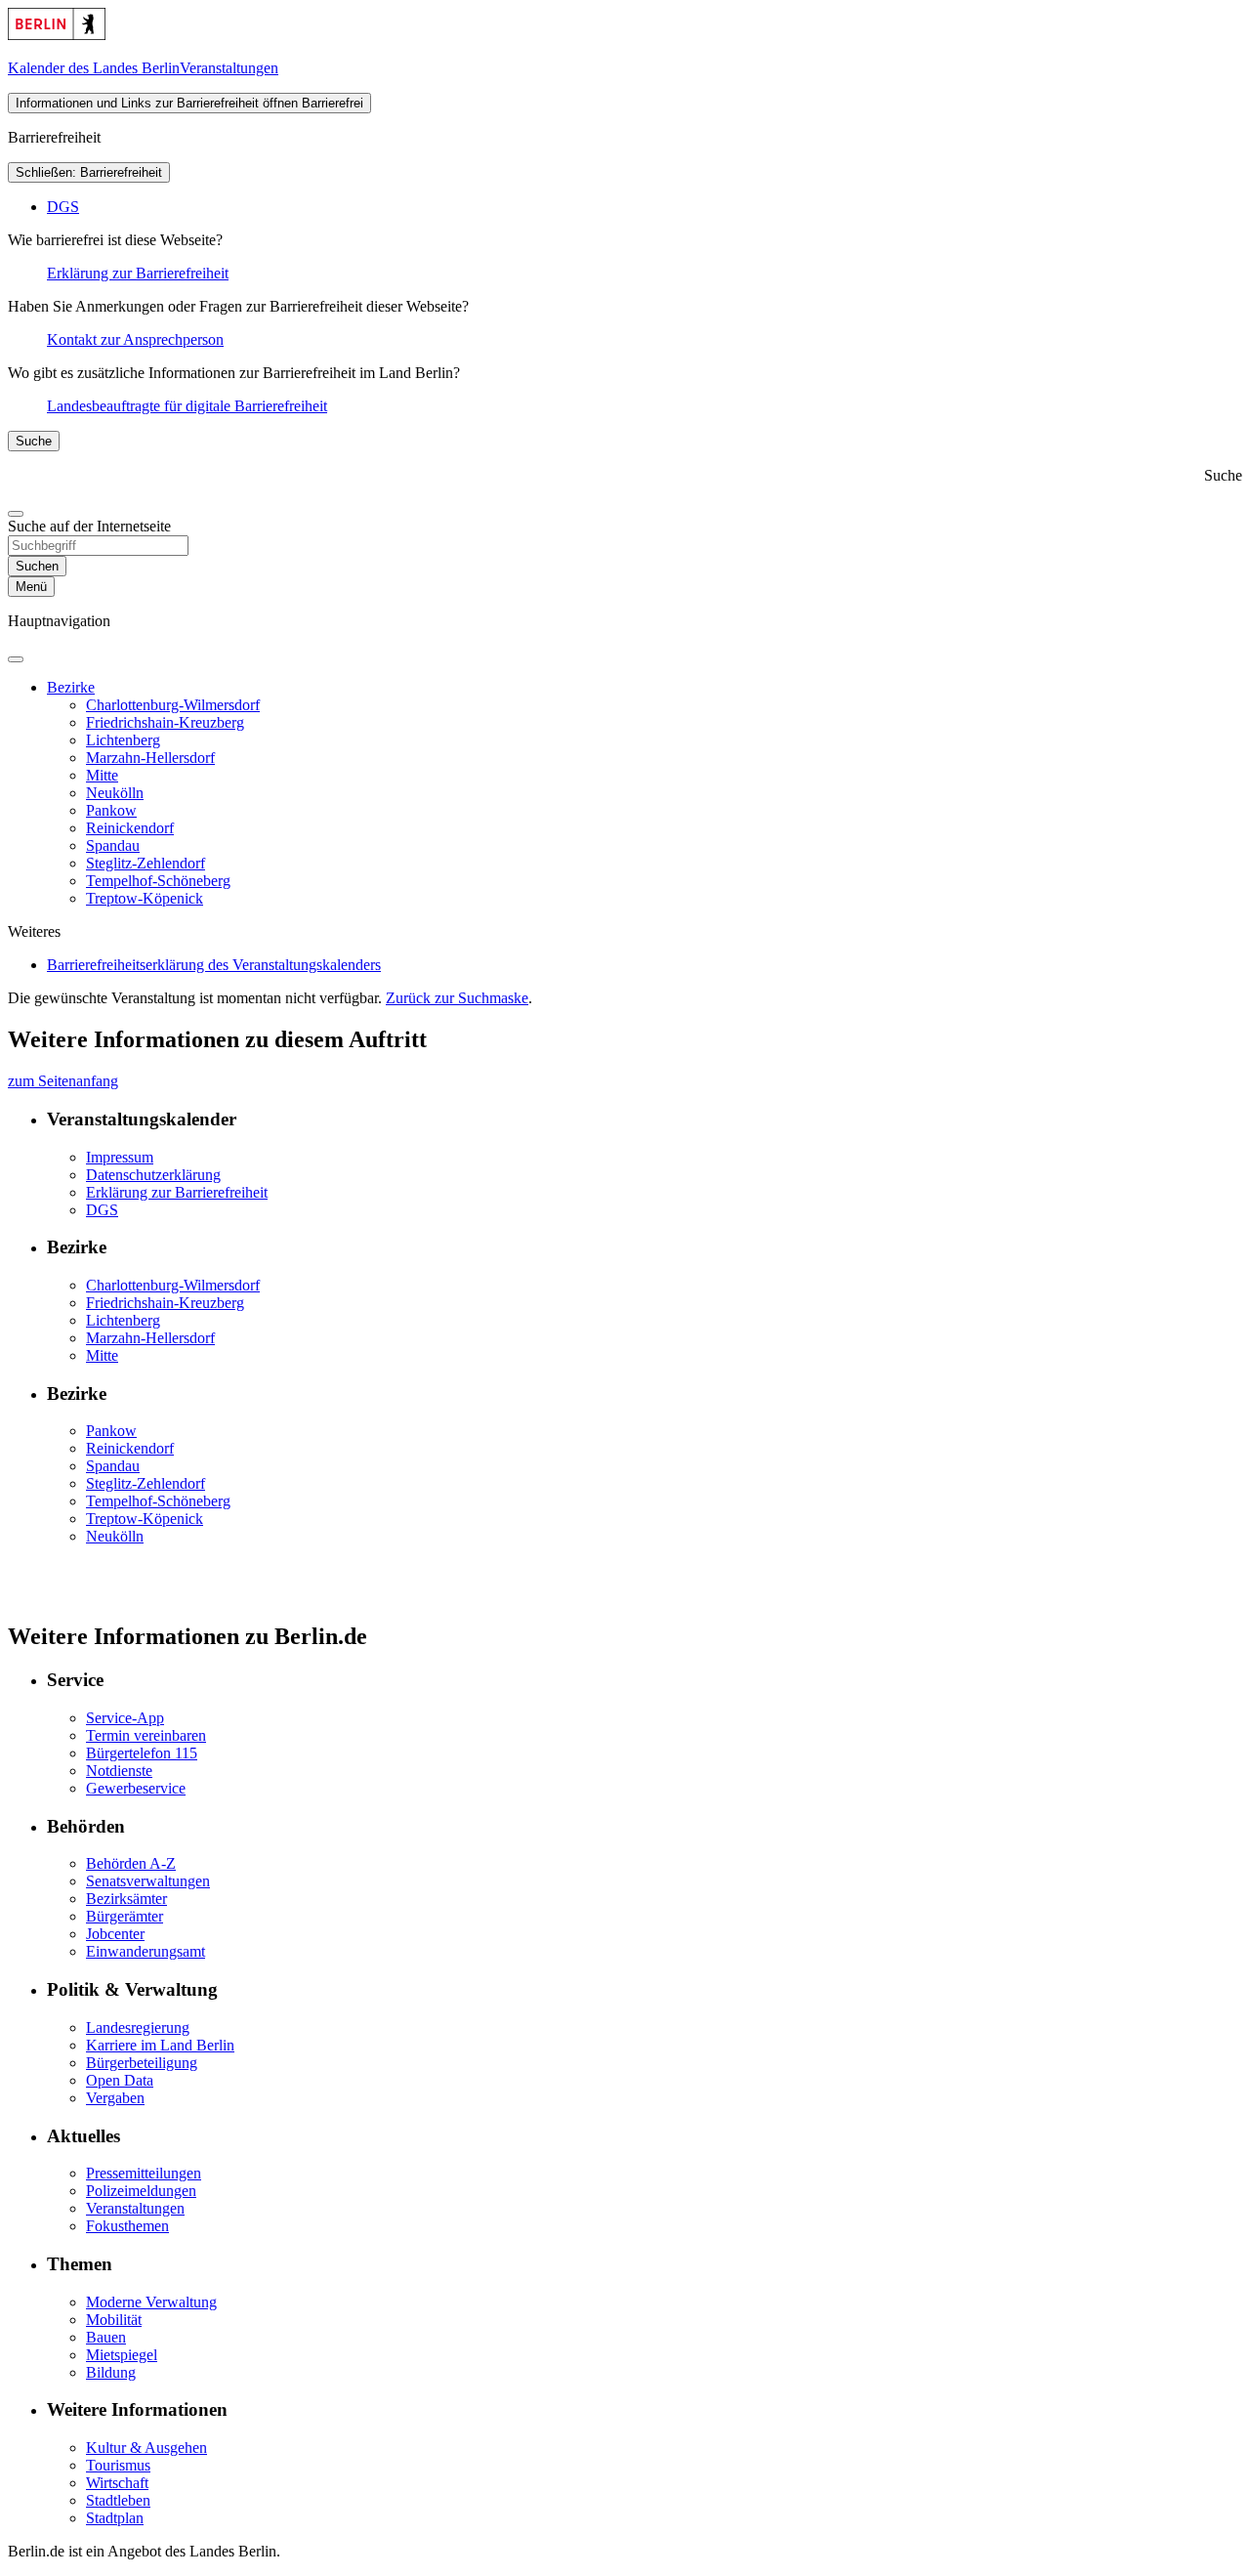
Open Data (120, 2080)
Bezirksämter (126, 1899)
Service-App (125, 1718)
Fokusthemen (127, 2226)
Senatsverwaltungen (148, 1881)
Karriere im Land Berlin (160, 2045)
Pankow (111, 810)
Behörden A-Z (131, 1863)
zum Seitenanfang (63, 1081)
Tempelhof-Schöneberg (158, 881)
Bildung (111, 2372)
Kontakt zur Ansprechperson (135, 339)
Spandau (113, 845)
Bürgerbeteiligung (142, 2063)
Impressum (120, 1157)
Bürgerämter (125, 1916)
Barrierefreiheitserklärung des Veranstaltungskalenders (214, 965)
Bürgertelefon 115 (142, 1753)
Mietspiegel (122, 2355)
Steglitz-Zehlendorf (146, 863)
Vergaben (115, 2098)
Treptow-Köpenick (145, 898)
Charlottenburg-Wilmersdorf (173, 705)
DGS (63, 207)
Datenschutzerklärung (153, 1175)
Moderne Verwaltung (151, 2302)
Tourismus (118, 2465)
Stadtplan (115, 2518)
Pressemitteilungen (144, 2173)
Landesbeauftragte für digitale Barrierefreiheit (187, 406)
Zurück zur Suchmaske (457, 998)
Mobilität (114, 2320)
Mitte (102, 775)
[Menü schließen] (16, 659)
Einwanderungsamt (146, 1951)
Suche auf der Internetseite (89, 526)
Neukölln (115, 793)
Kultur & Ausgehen (146, 2448)
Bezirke (71, 687)
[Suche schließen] (16, 514)
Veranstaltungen (135, 2208)
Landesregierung (138, 2027)
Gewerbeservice (136, 1788)
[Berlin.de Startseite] (57, 35)
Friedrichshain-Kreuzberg (165, 722)
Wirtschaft (117, 2483)
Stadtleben (118, 2500)
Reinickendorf (130, 828)
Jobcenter (115, 1934)
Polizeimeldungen (141, 2191)
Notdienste (119, 1771)
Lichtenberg (123, 740)
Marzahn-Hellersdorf (150, 758)
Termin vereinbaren (146, 1735)
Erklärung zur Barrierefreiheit (138, 273)
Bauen (106, 2337)
